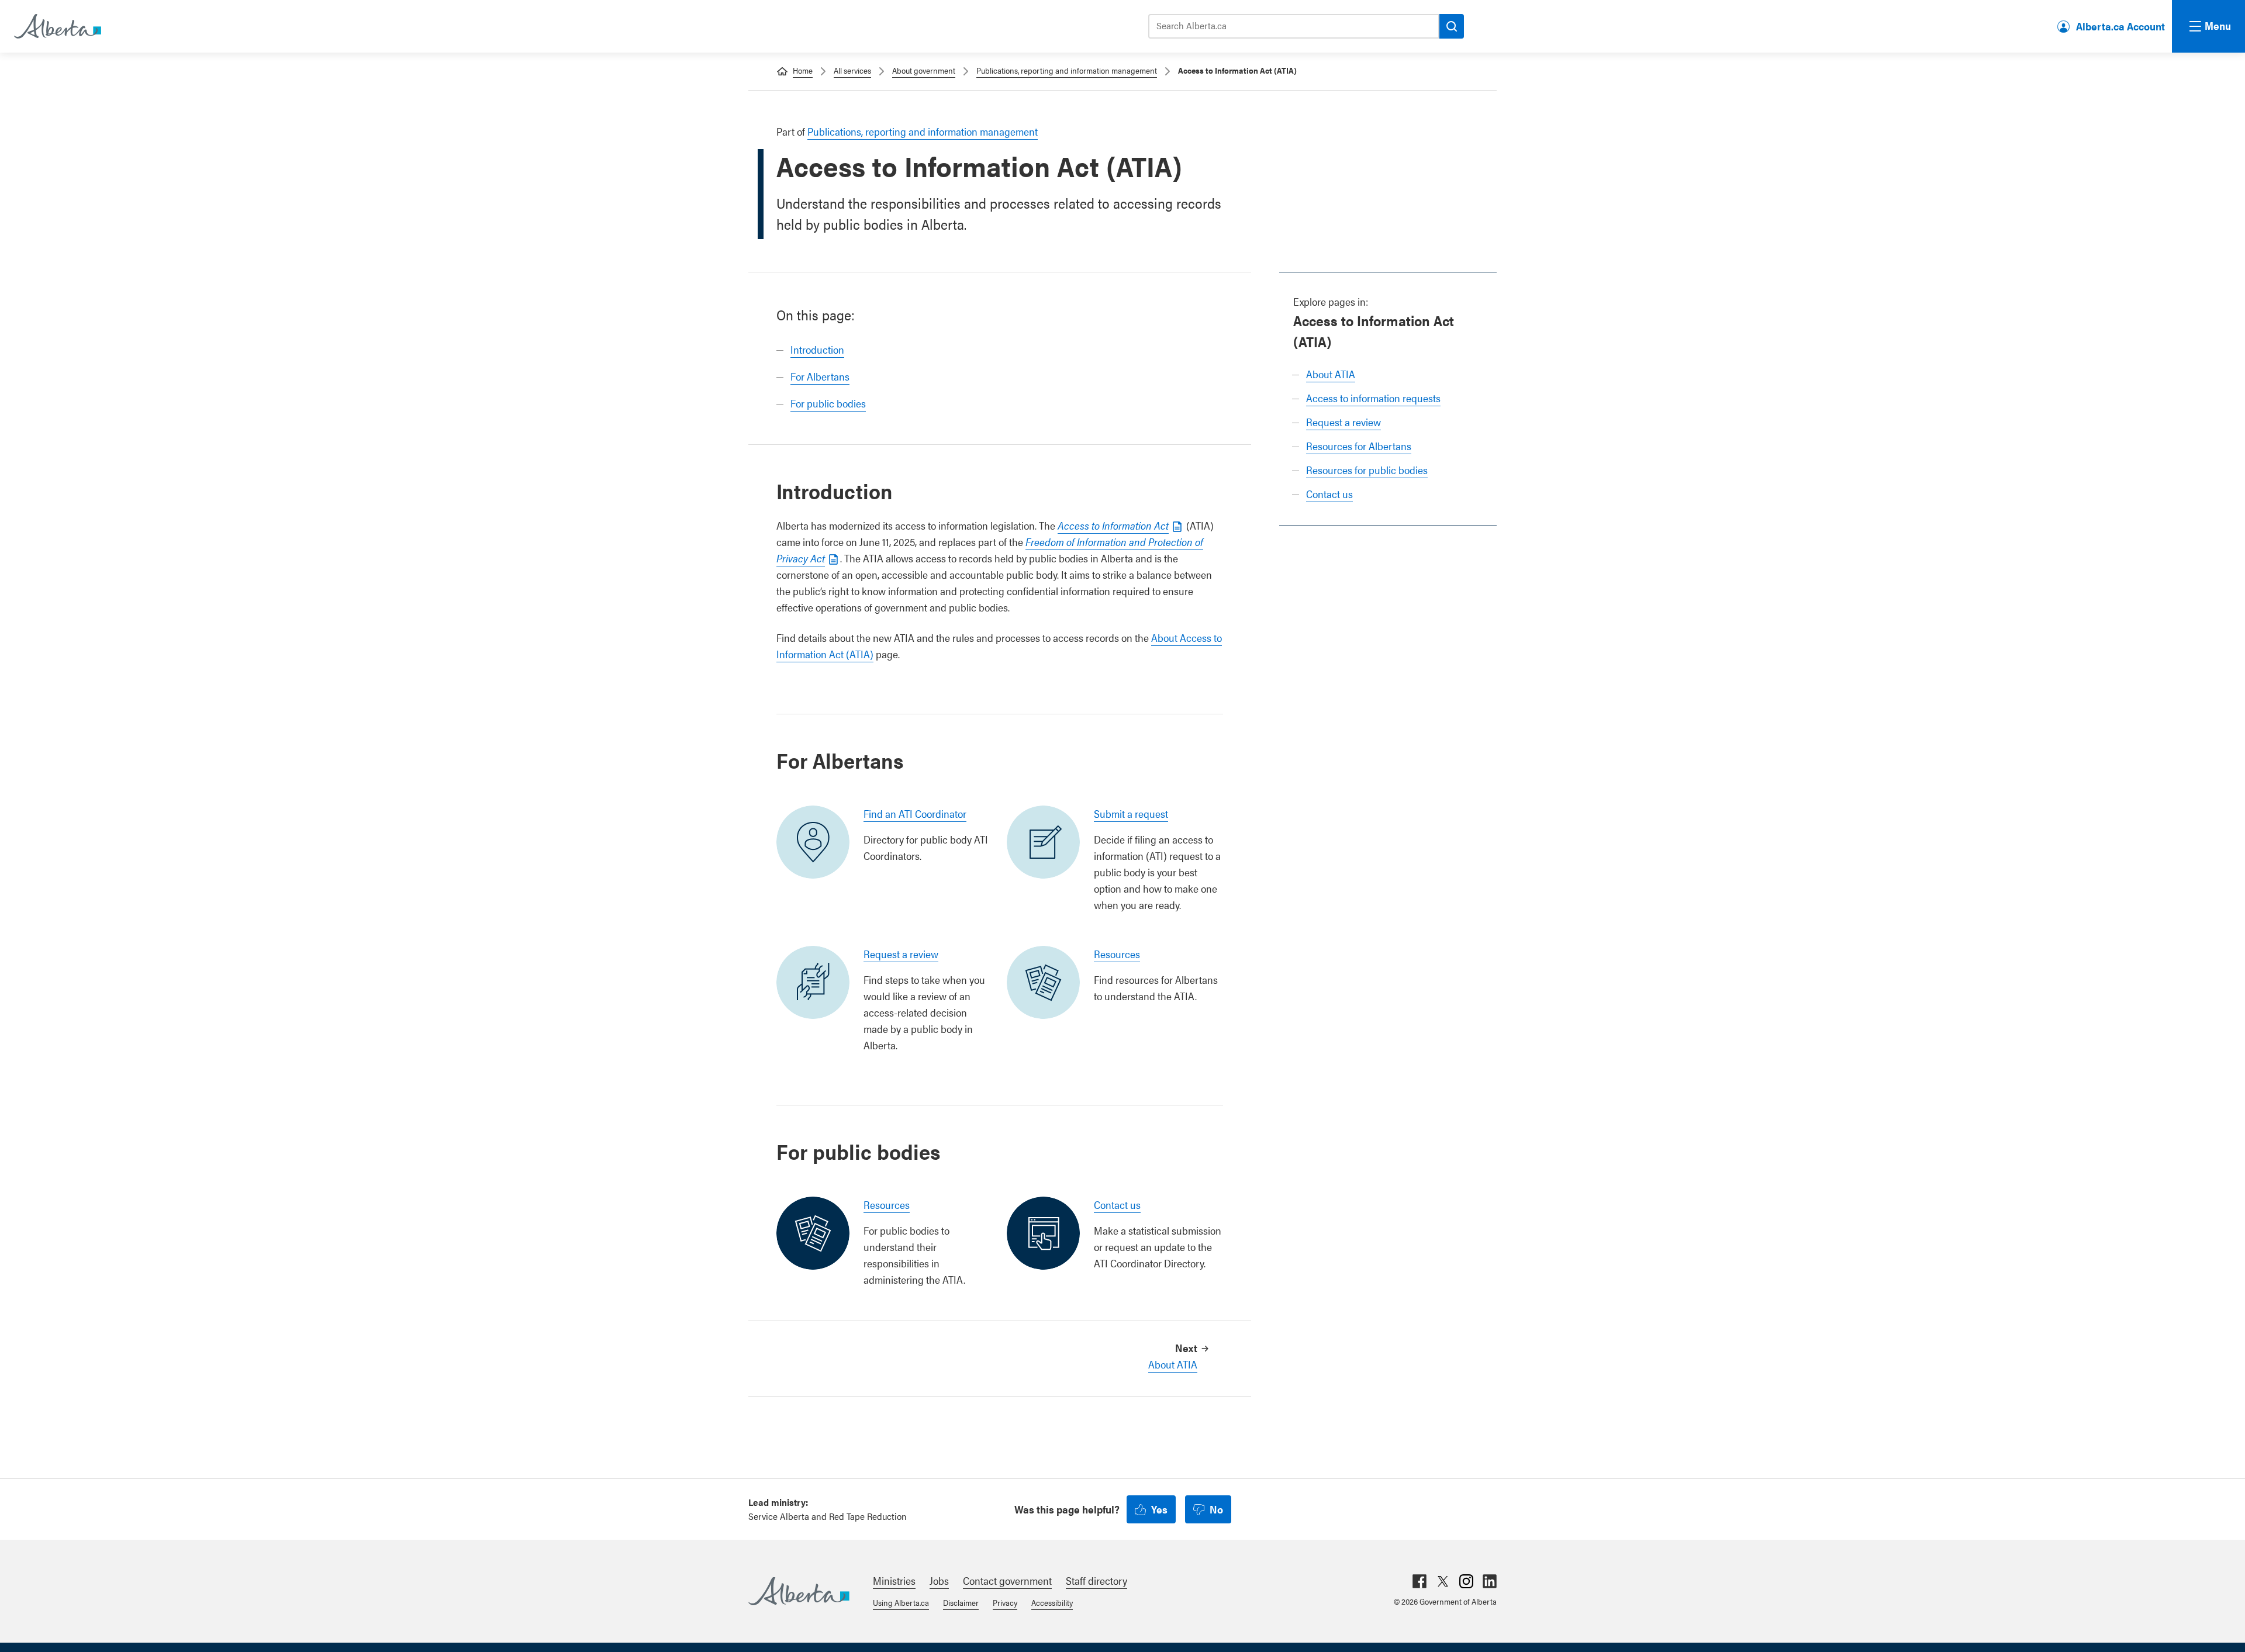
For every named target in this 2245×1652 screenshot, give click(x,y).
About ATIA (1331, 374)
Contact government (1007, 1580)
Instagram (1466, 1581)
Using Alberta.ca (901, 1602)
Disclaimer (961, 1602)
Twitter (1443, 1581)
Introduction (817, 349)
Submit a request (1131, 813)
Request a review (1343, 422)
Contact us (1329, 494)
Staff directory (1096, 1580)
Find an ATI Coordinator (915, 813)
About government (924, 70)
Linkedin (1490, 1581)
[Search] (1452, 26)
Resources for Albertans (1359, 446)
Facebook (1419, 1581)
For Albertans (820, 376)
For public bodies (828, 403)
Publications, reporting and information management (1067, 70)
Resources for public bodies (1367, 470)
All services (852, 70)
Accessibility (1052, 1602)
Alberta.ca (799, 1591)
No (1216, 1509)
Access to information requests (1373, 398)
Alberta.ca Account (2120, 26)
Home (803, 70)
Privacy (1005, 1602)
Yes (1159, 1509)
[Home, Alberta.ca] (57, 26)
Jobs (939, 1580)
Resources (1117, 954)
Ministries (894, 1580)
